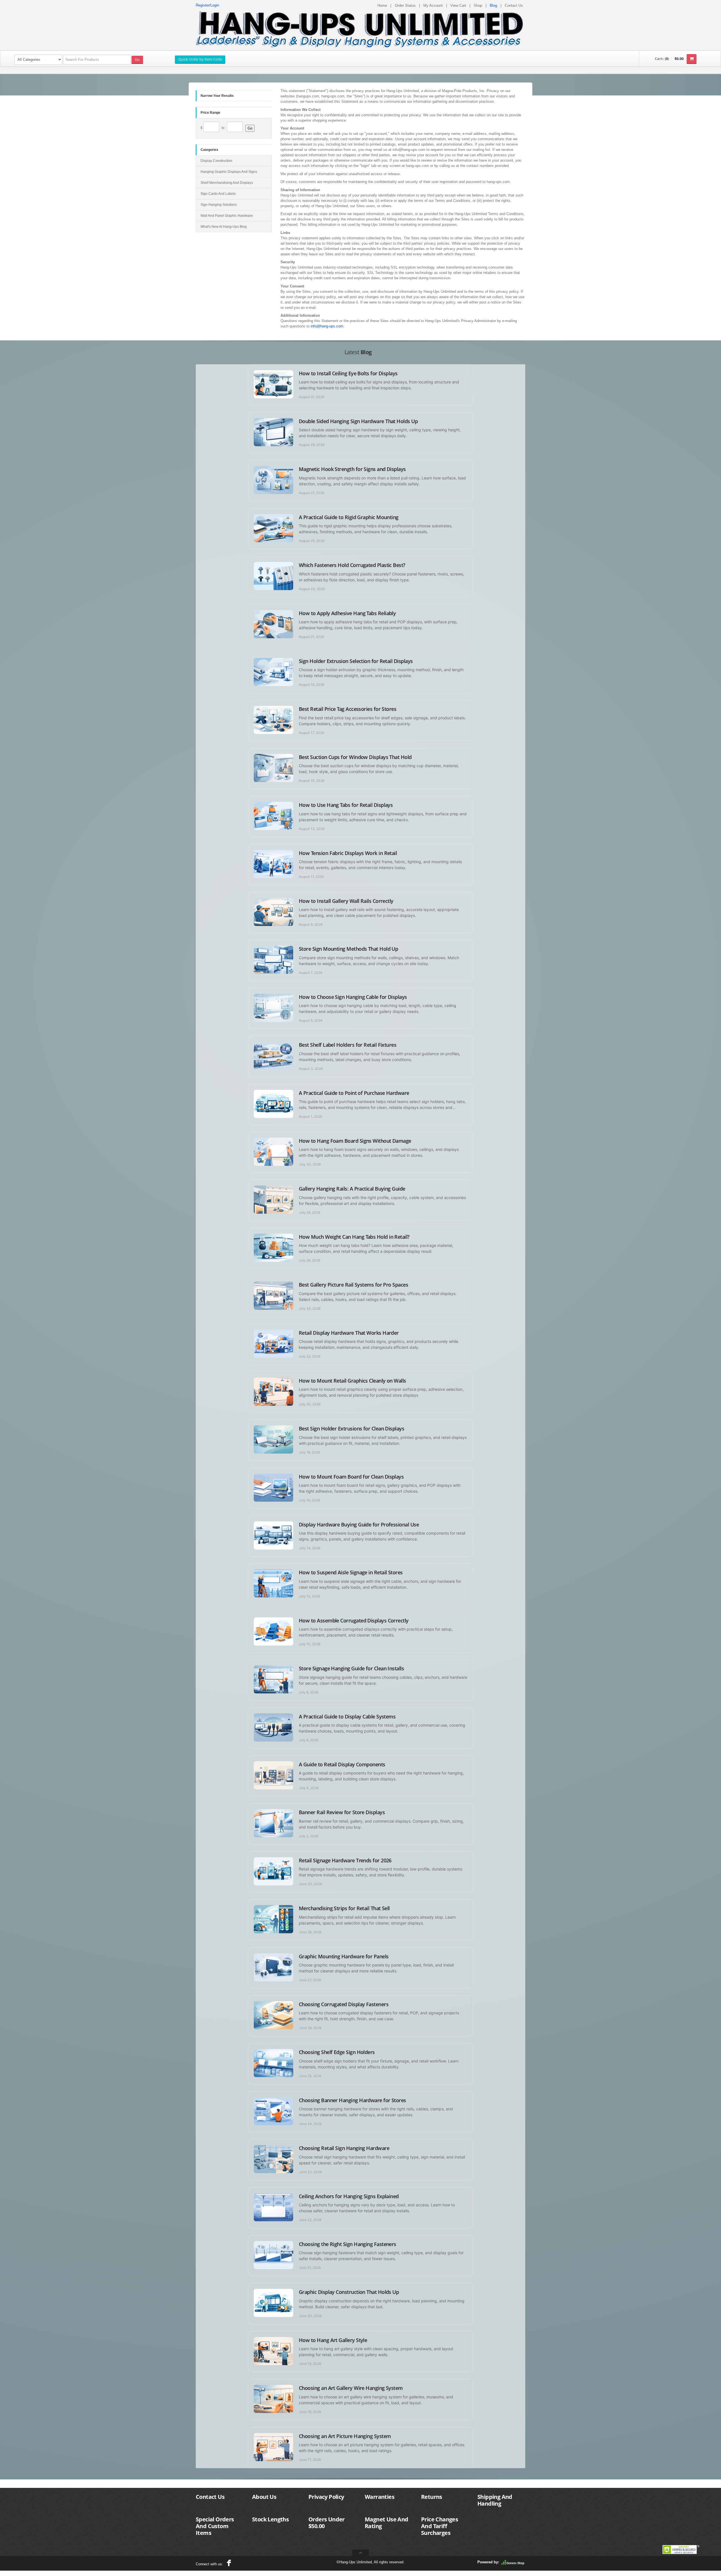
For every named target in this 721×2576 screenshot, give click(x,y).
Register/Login (207, 5)
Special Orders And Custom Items (215, 2526)
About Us (264, 2497)
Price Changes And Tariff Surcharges (440, 2526)
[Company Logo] (360, 29)
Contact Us (514, 5)
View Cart (458, 5)
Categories (209, 150)
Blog (493, 5)
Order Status (405, 5)
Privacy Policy (326, 2497)
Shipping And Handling (495, 2500)
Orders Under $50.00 (327, 2523)
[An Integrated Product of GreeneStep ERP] (513, 2562)
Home (382, 5)
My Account (433, 5)
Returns (432, 2497)
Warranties (380, 2497)
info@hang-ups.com (327, 326)
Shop (478, 5)
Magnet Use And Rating (387, 2523)
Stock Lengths (270, 2519)
